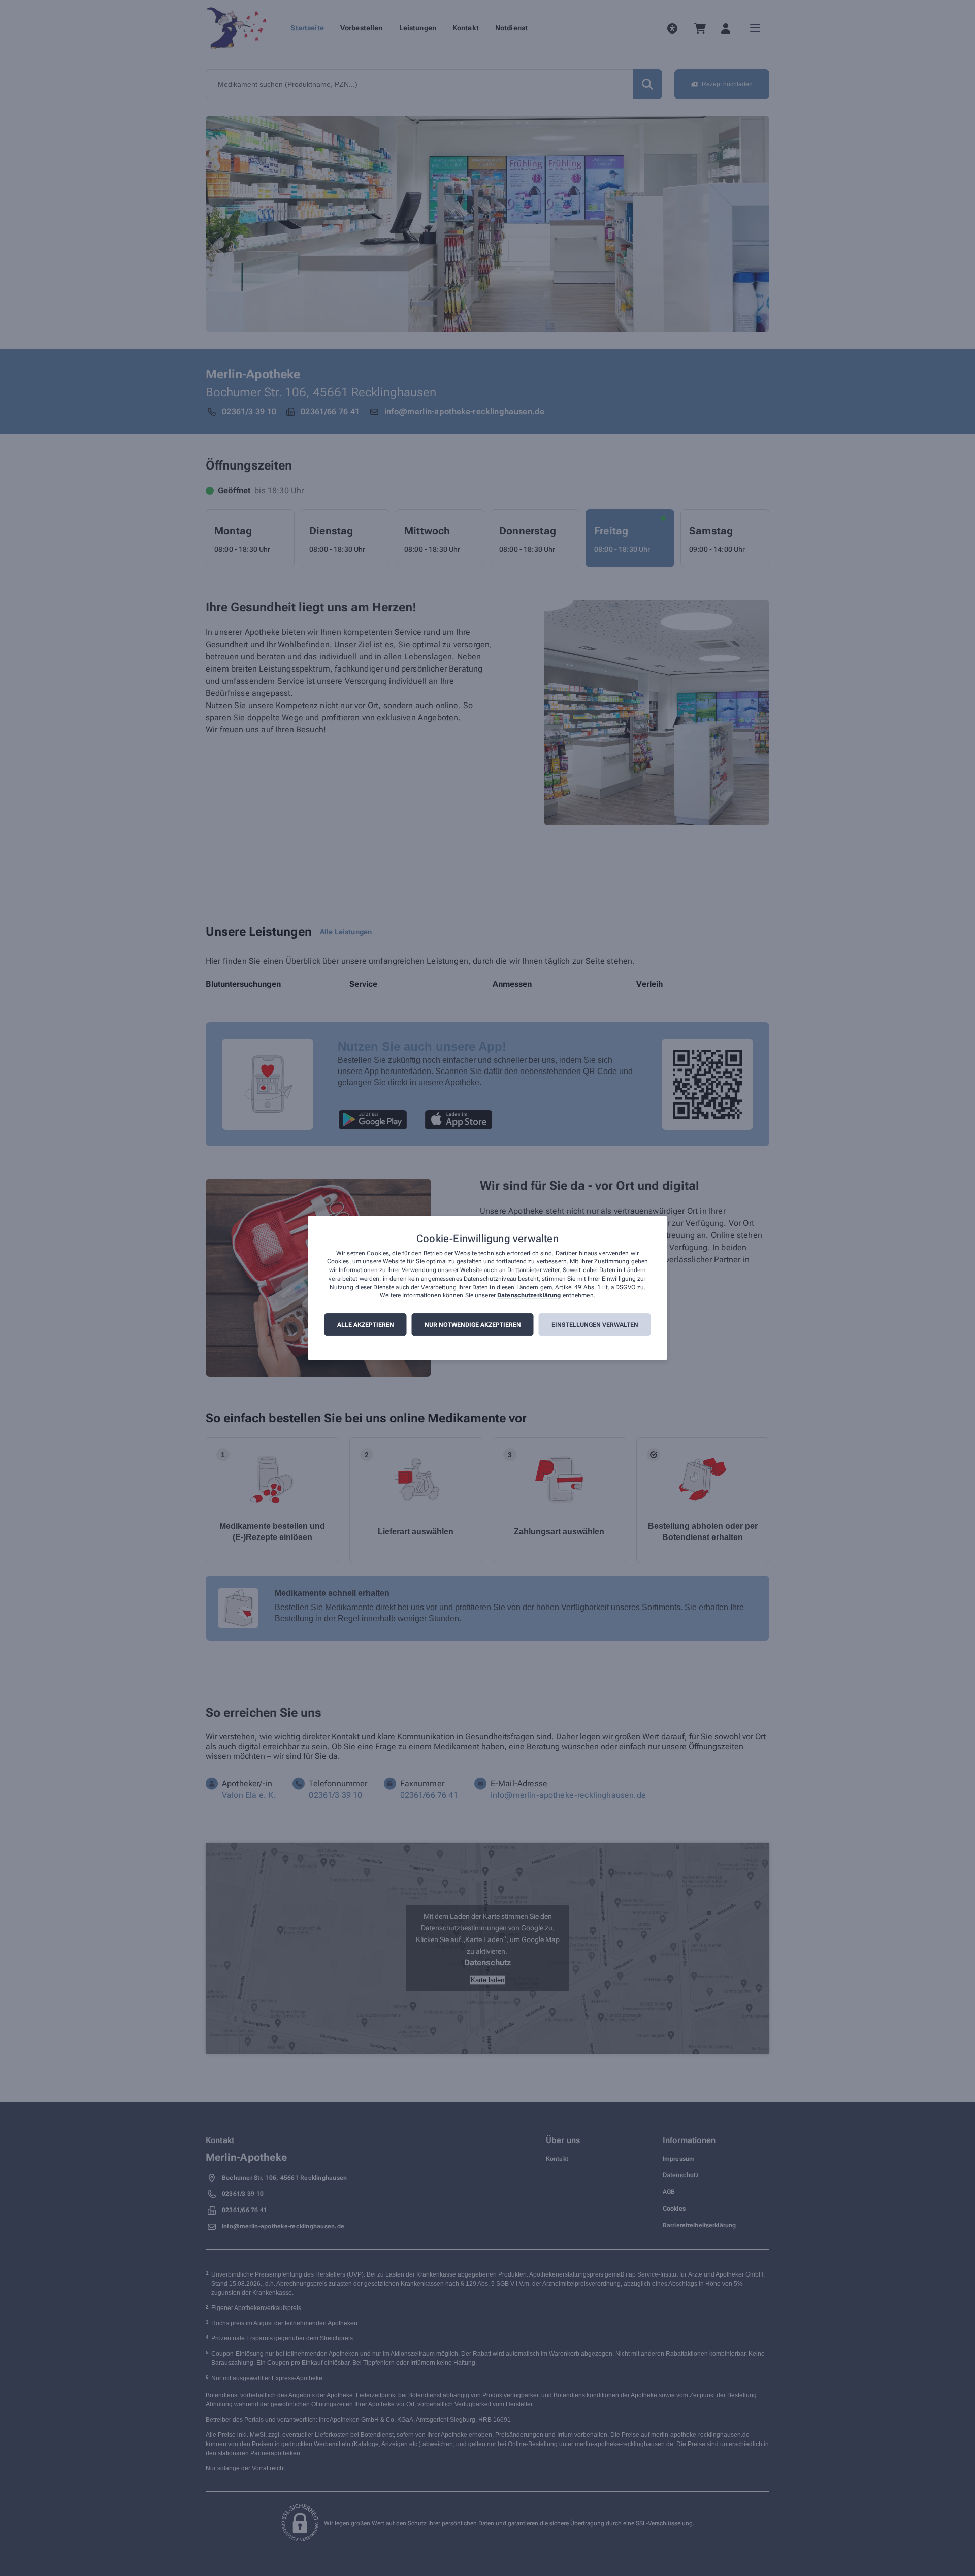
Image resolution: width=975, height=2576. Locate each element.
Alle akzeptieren (366, 1325)
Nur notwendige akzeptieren (473, 1325)
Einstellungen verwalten (595, 1325)
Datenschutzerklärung (529, 1296)
